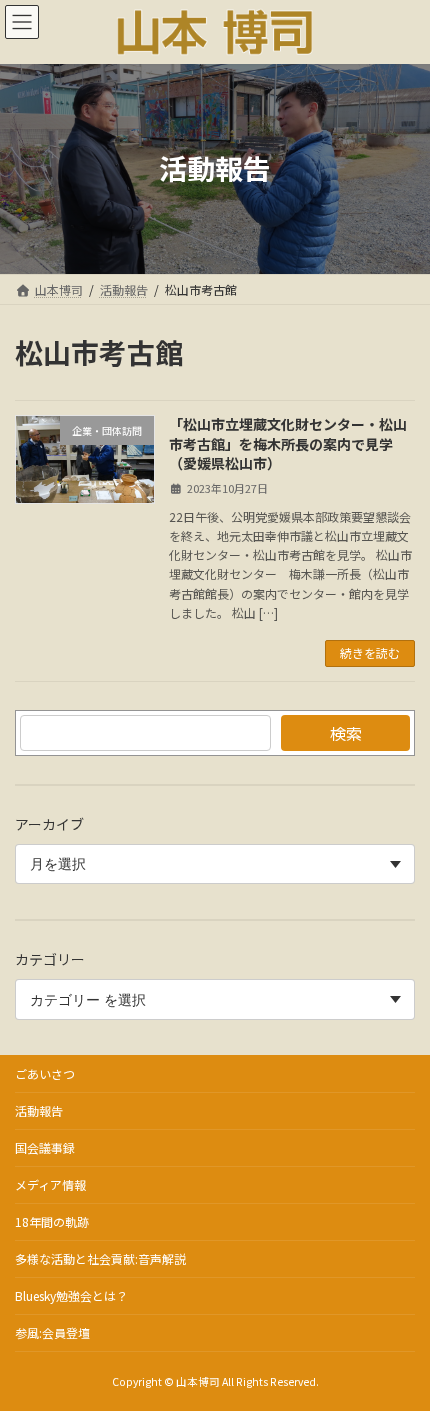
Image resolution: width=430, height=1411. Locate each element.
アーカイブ (49, 824)
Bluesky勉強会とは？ (71, 1295)
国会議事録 (45, 1147)
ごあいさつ (45, 1073)
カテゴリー (50, 959)
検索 (346, 733)
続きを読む (370, 652)
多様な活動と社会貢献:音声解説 (100, 1258)
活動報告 (39, 1110)
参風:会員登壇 (52, 1332)
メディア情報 (50, 1184)
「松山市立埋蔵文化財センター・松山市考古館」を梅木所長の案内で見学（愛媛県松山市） (288, 443)
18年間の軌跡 (52, 1221)
